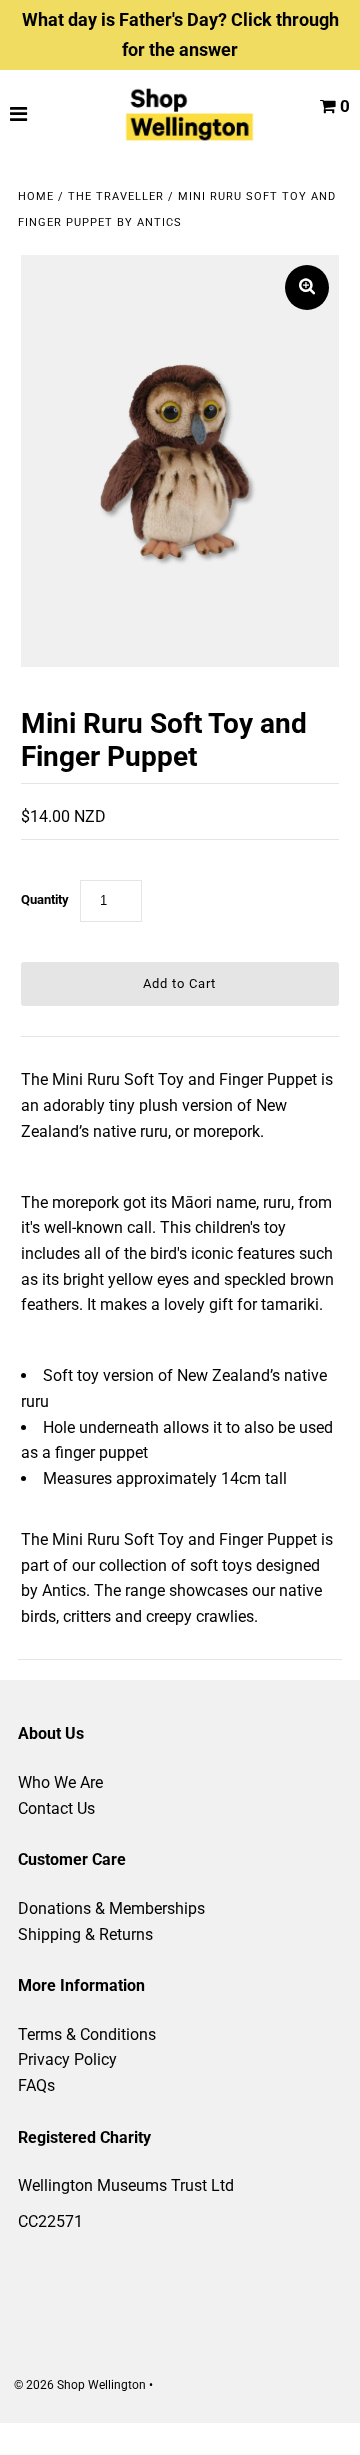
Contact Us (56, 1808)
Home (36, 196)
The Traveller (116, 196)
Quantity (45, 899)
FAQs (36, 2085)
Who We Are (60, 1782)
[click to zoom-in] (307, 287)
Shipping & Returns (85, 1934)
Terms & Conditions (87, 2034)
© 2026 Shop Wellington (80, 2385)
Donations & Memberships (111, 1908)
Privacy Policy (67, 2059)
